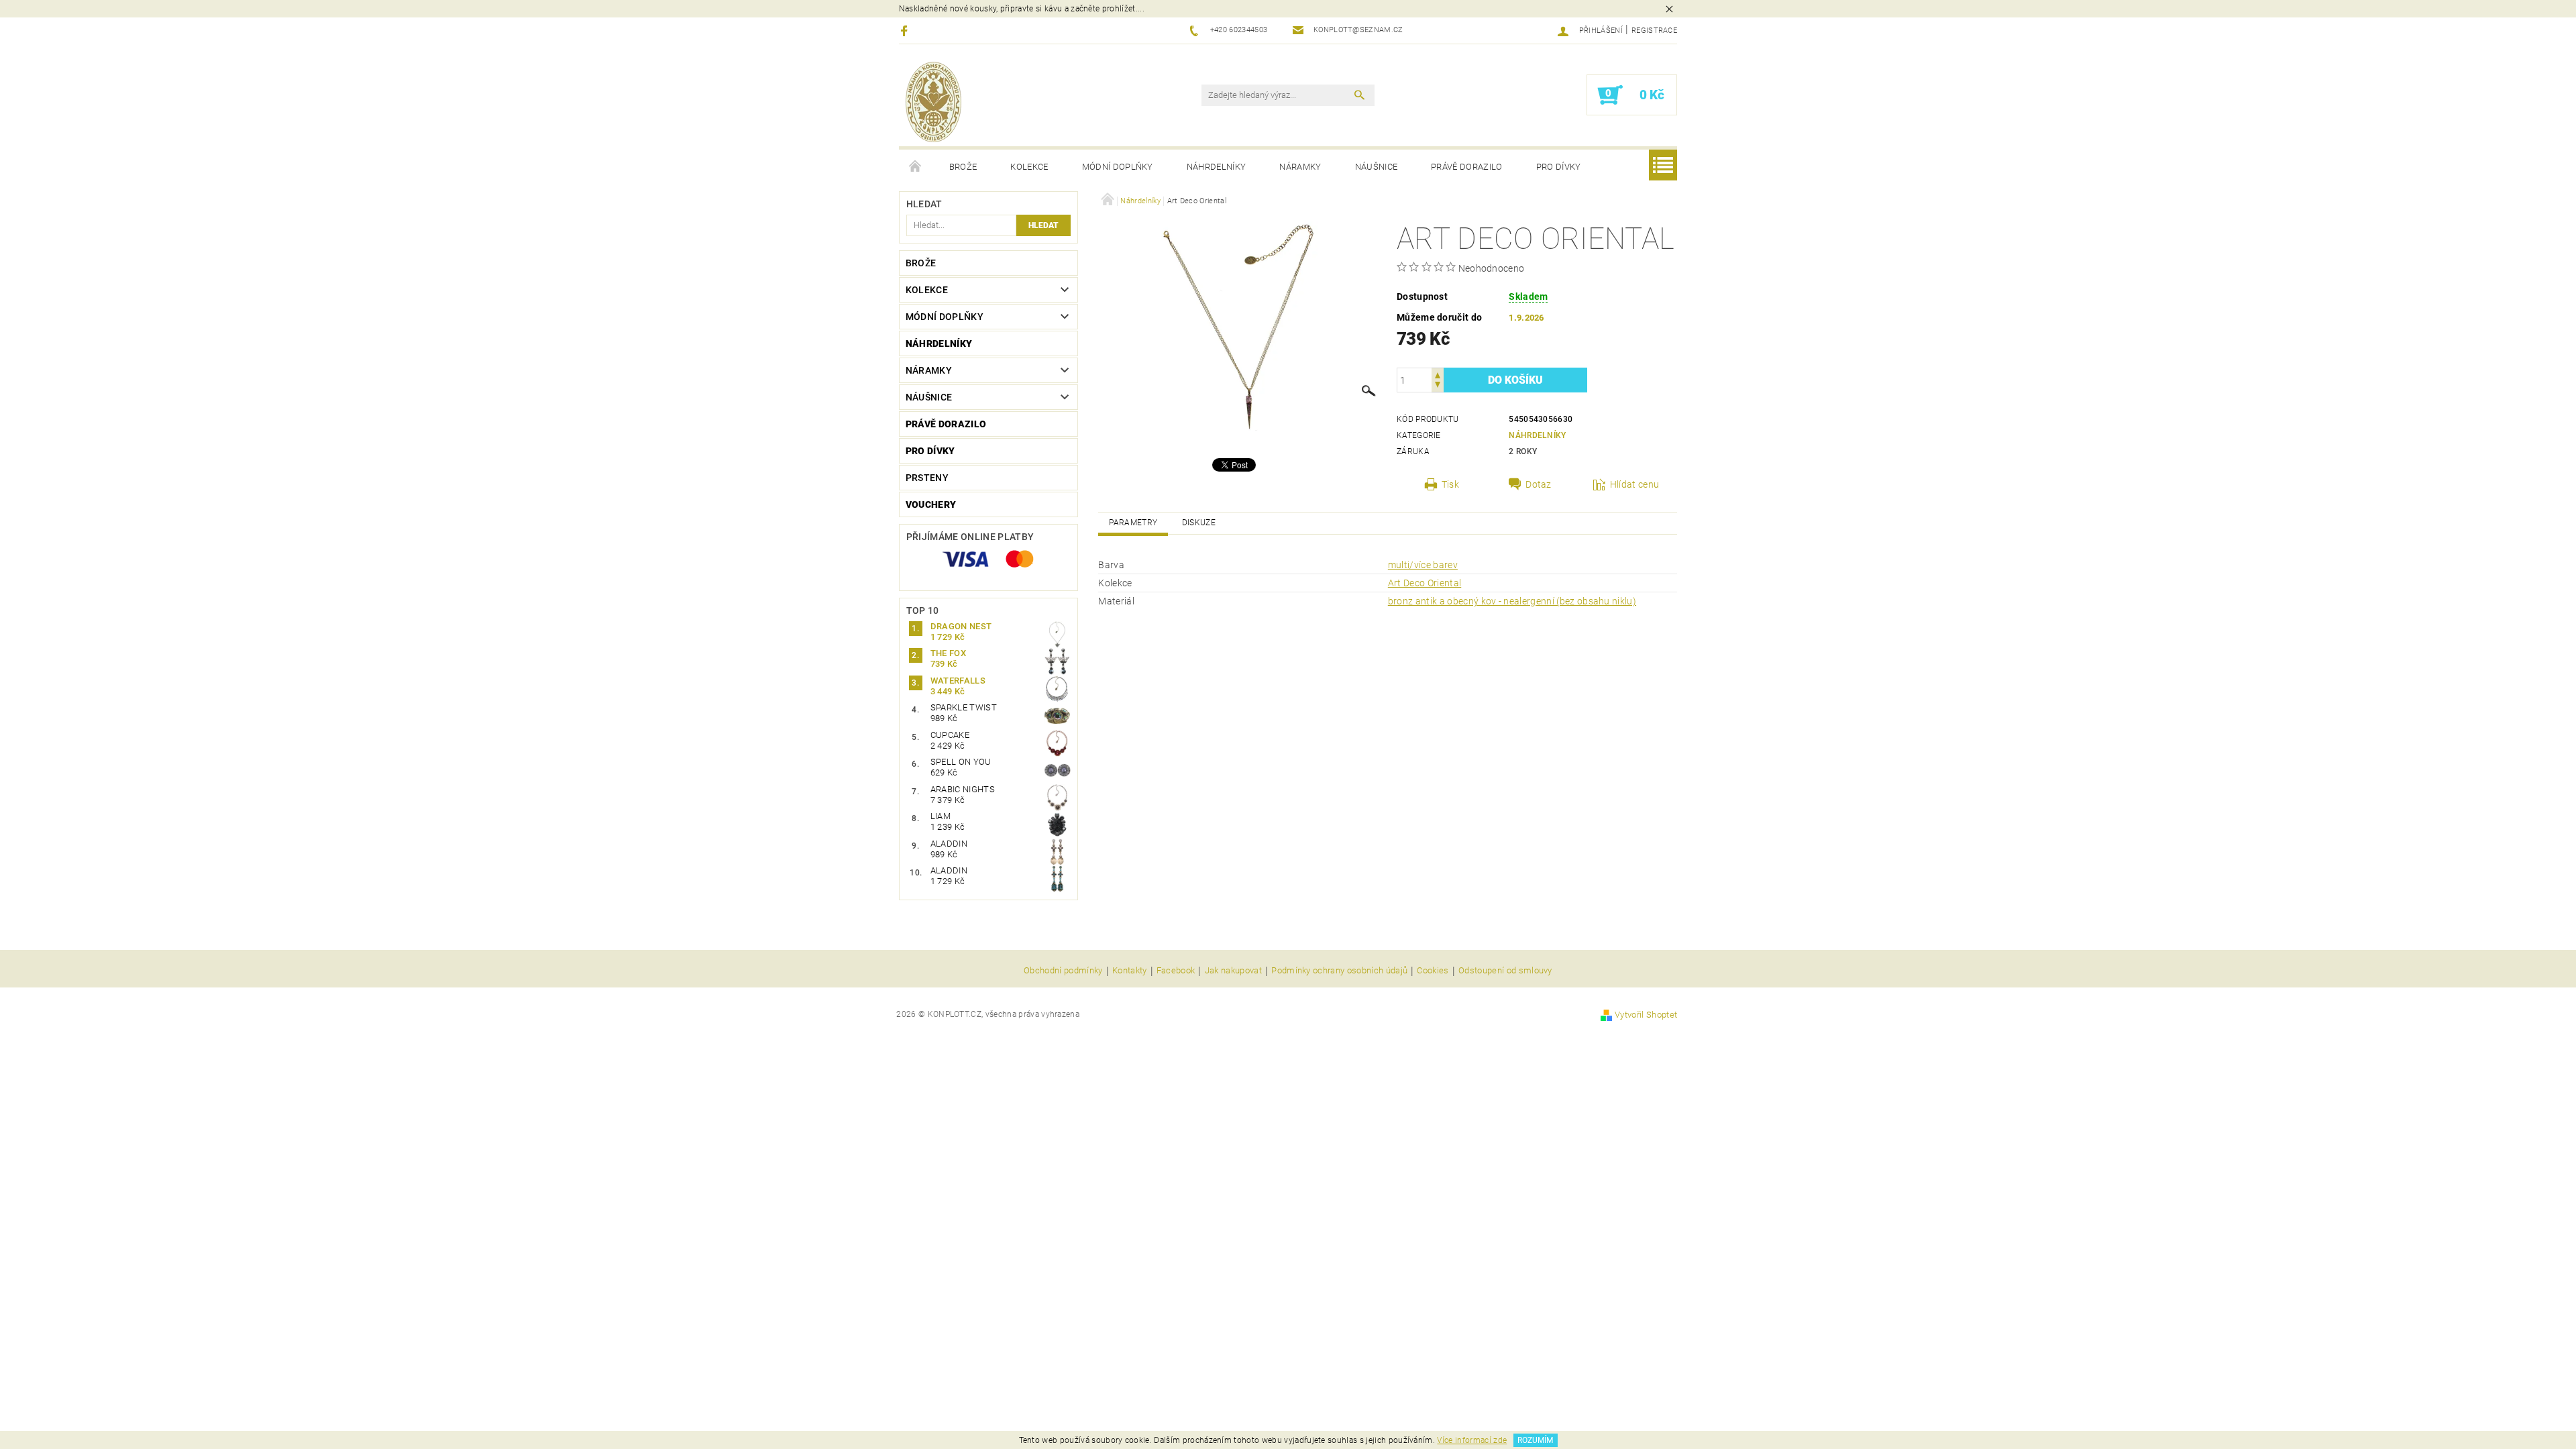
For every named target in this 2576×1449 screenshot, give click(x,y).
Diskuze (1199, 523)
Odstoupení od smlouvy (1505, 971)
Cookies (1433, 971)
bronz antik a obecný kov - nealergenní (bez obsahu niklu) (1512, 601)
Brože (963, 167)
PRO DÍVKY (1559, 167)
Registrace (1654, 31)
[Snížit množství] (1438, 386)
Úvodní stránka (916, 167)
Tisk (1450, 484)
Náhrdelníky (1217, 167)
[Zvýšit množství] (1438, 374)
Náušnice (1377, 167)
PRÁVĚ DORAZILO (1466, 167)
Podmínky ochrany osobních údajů (1339, 971)
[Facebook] (906, 31)
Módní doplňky (1118, 167)
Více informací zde (1472, 1440)
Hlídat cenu (1635, 484)
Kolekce (1029, 167)
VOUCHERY (931, 504)
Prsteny (927, 478)
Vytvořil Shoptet (1646, 1015)
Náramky (1300, 167)
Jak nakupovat (1233, 971)
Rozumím (1535, 1440)
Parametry (1133, 523)
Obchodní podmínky (1063, 971)
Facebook (1176, 971)
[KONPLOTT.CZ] (933, 102)
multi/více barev (1423, 565)
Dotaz (1539, 484)
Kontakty (1130, 971)
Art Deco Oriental (1425, 583)
